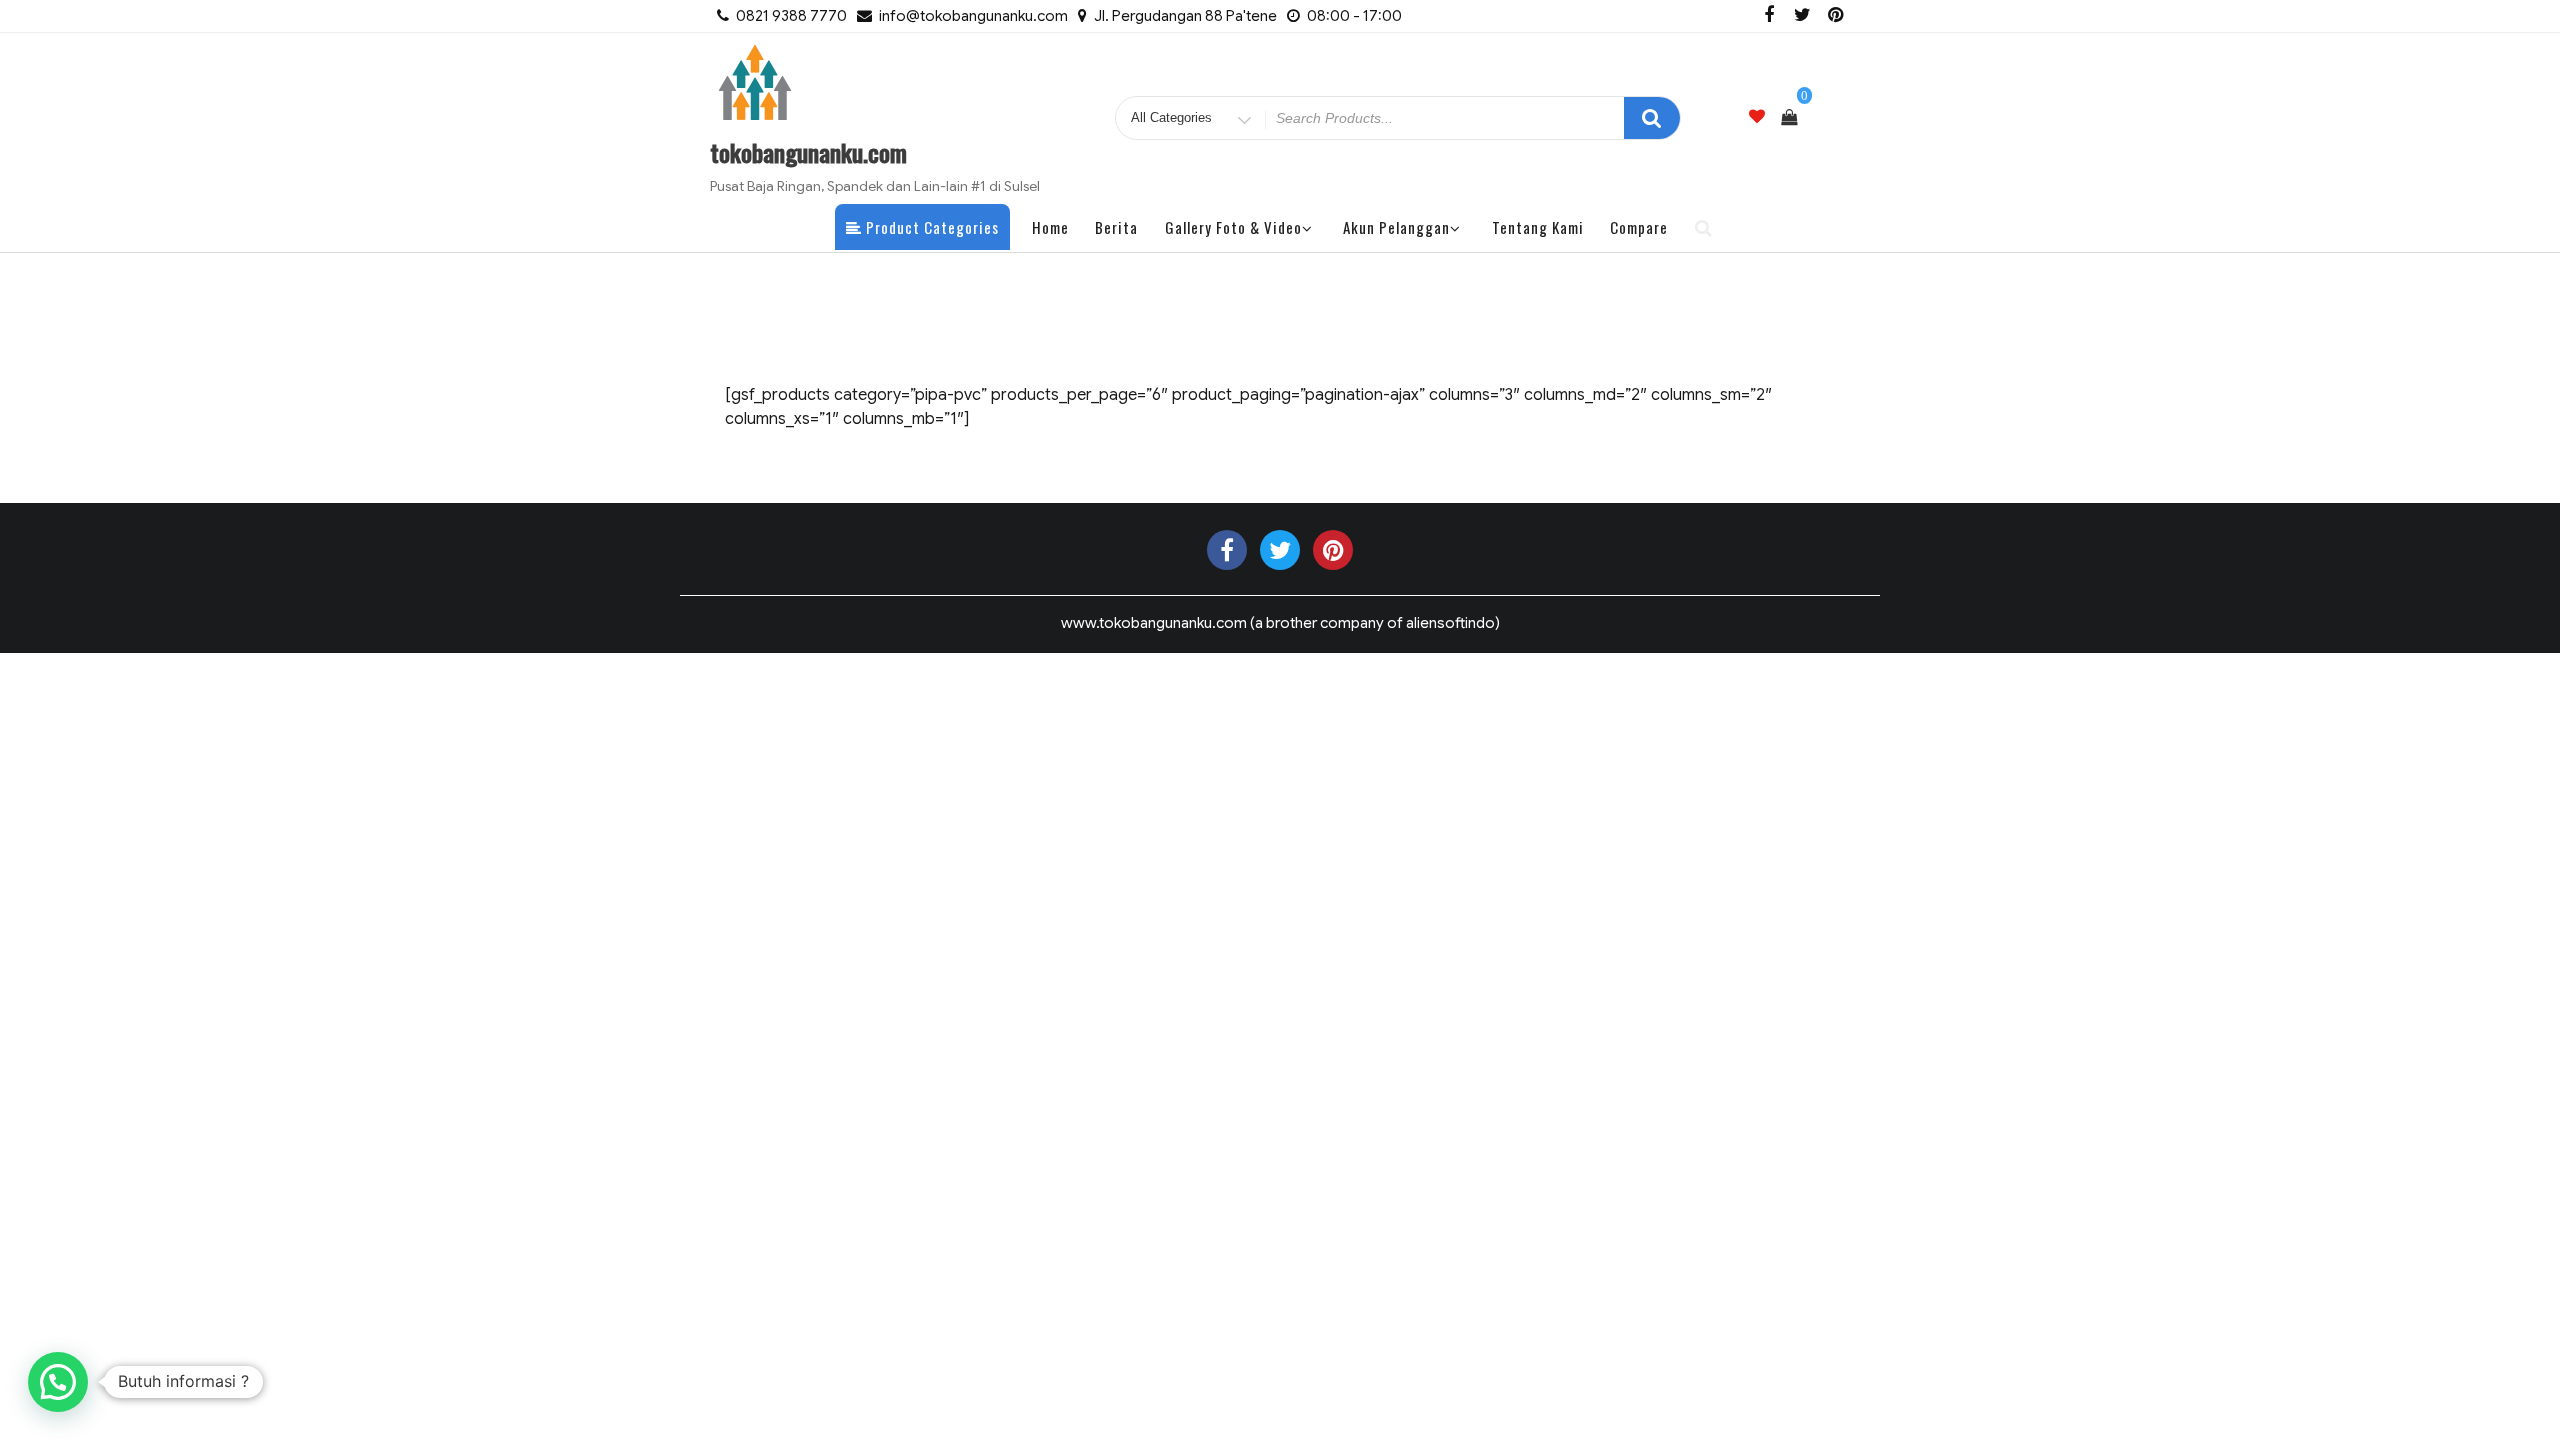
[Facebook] (1769, 16)
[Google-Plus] (1333, 550)
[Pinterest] (1835, 16)
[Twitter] (1802, 16)
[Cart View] (1789, 118)
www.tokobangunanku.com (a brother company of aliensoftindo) (1280, 623)
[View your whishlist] (1757, 117)
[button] (58, 1382)
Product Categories (930, 227)
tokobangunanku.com (808, 152)
